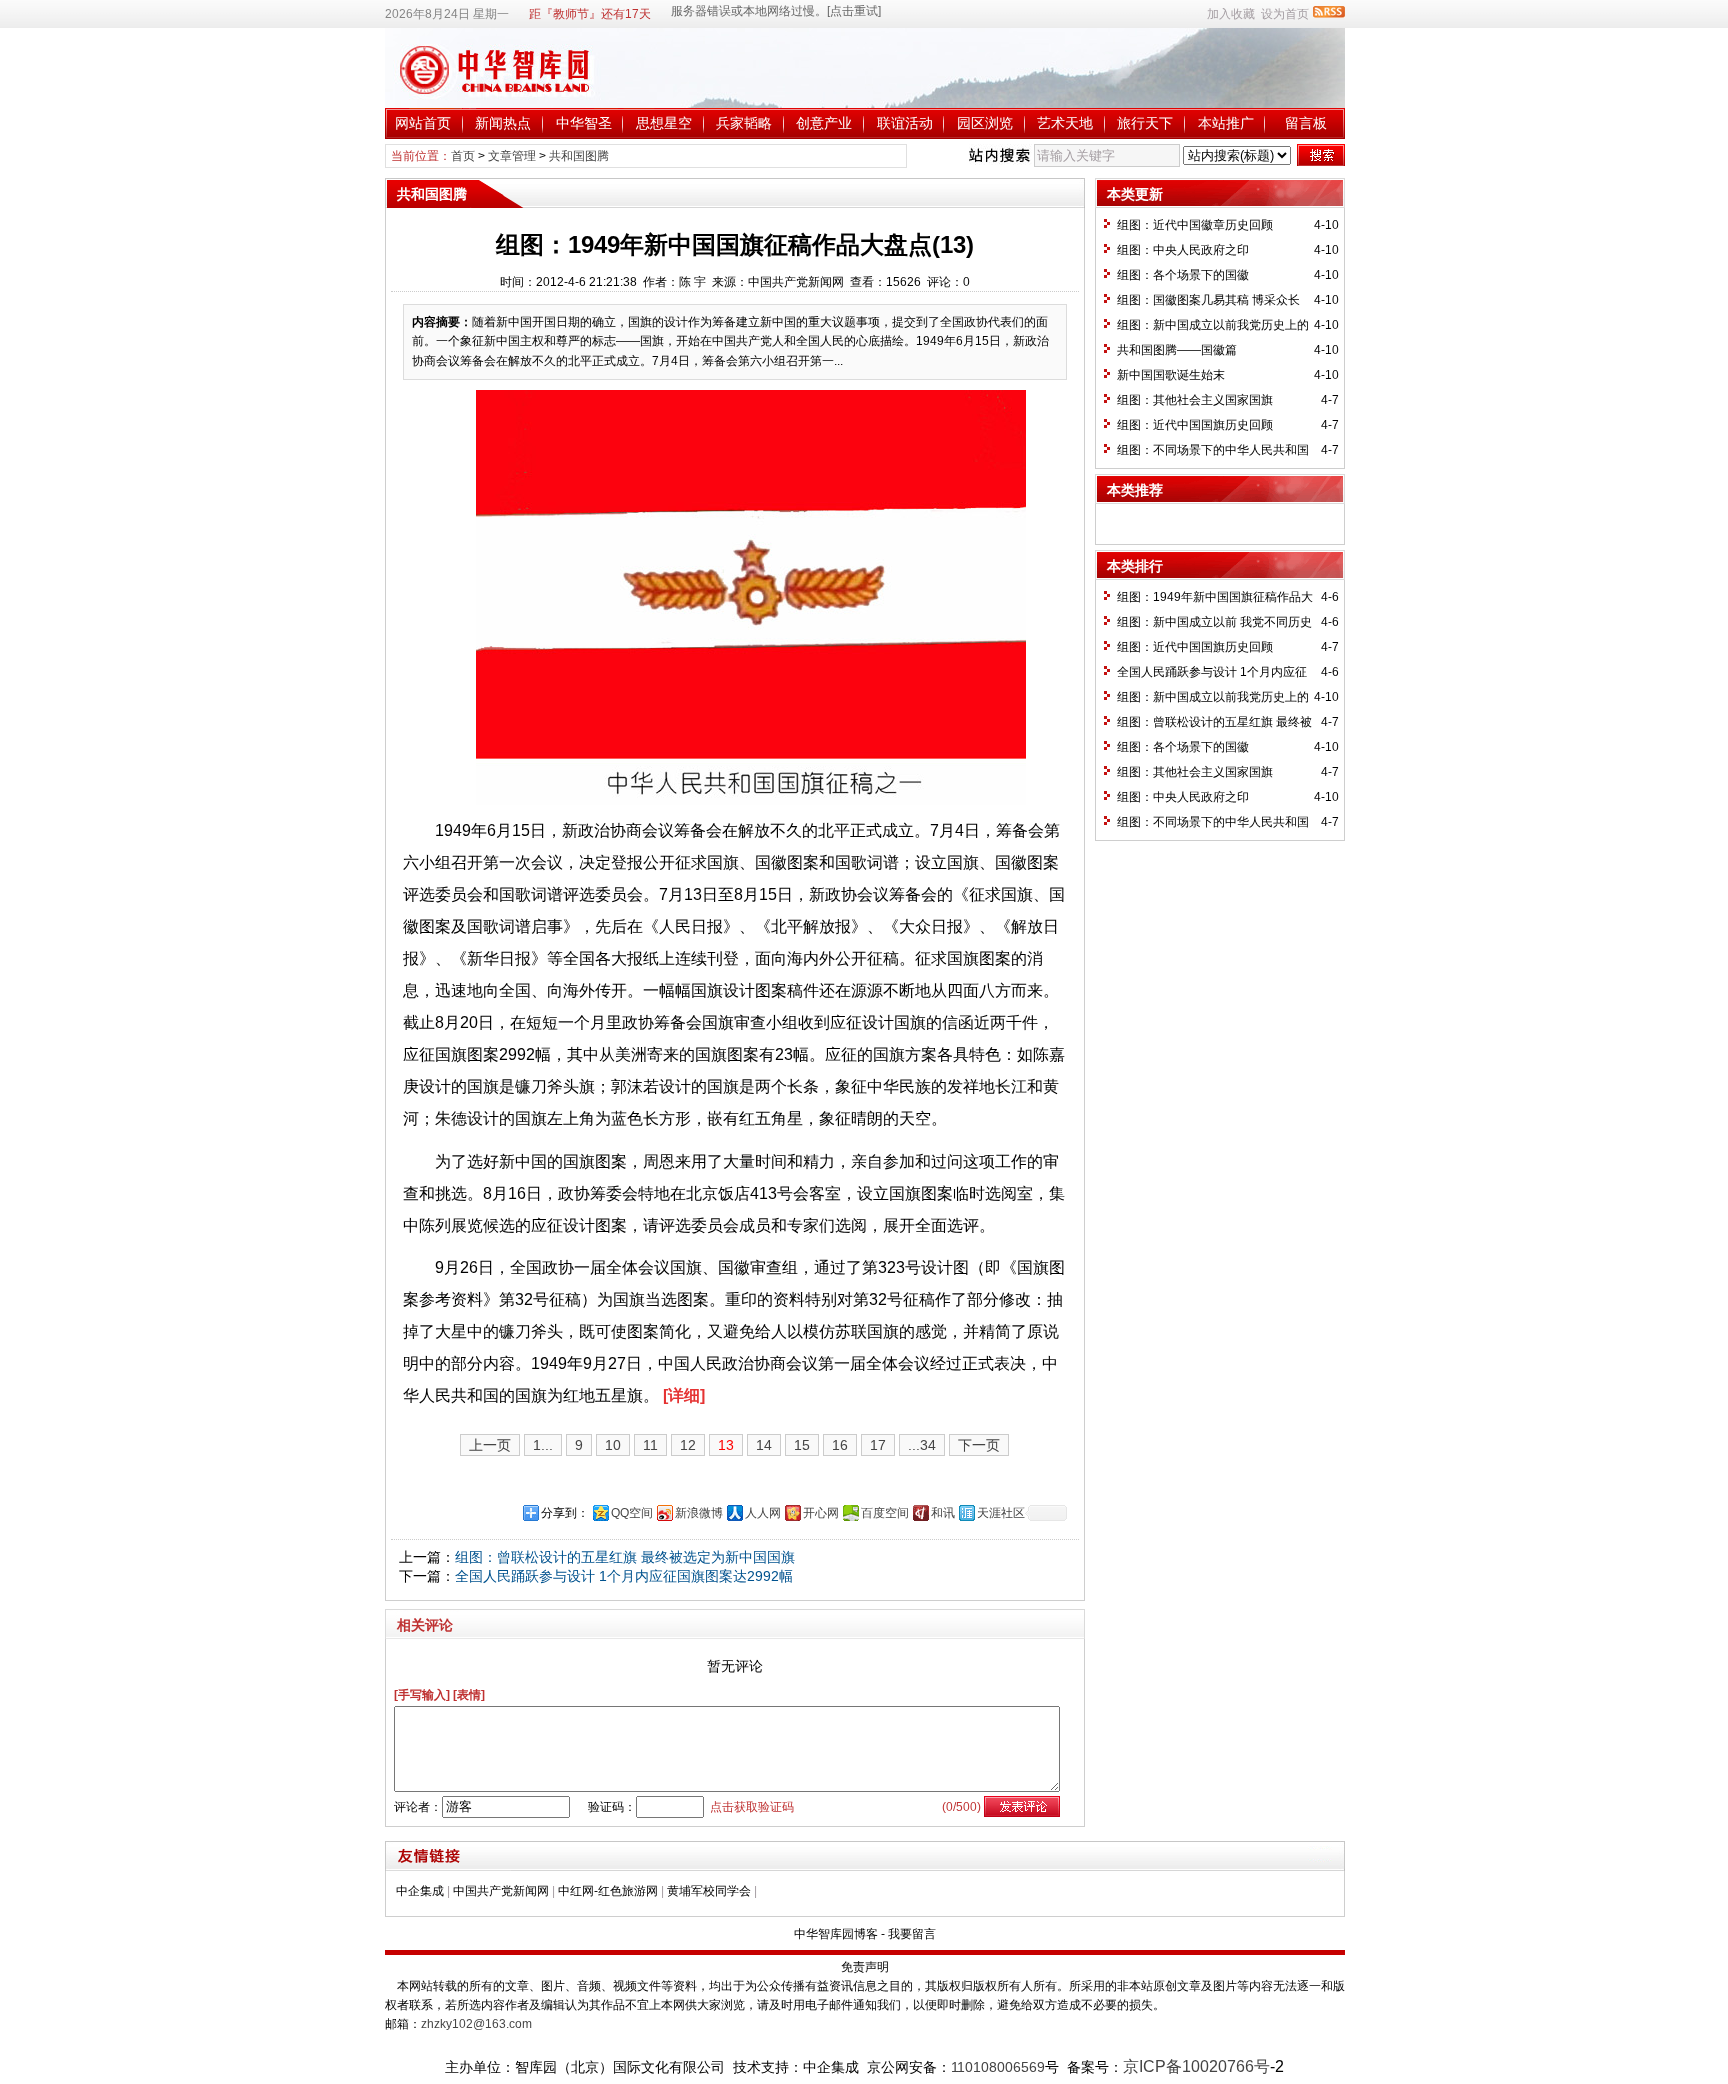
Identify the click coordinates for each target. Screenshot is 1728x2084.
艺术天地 (1065, 123)
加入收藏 (1231, 14)
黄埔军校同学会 (709, 1891)
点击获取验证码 (752, 1807)
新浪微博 (699, 1513)
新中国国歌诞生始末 (1171, 375)
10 (613, 1445)
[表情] (469, 1695)
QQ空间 (632, 1513)
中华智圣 (584, 123)
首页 (463, 156)
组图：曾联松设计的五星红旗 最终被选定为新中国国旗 (625, 1557)
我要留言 (912, 1934)
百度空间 (885, 1513)
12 (688, 1445)
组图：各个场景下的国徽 (1183, 275)
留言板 (1306, 123)
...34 (922, 1445)
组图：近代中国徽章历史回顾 (1195, 225)
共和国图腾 (579, 156)
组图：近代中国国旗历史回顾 (1195, 425)
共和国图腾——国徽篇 (1177, 350)
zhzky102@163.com (476, 2024)
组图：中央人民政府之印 (1183, 250)
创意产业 (824, 123)
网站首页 (423, 123)
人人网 (763, 1513)
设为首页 (1285, 14)
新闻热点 (503, 123)
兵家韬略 (744, 123)
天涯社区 (1001, 1513)
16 (840, 1445)
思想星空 (664, 123)
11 (650, 1445)
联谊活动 (905, 123)
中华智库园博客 (836, 1934)
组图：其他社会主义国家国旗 (1195, 400)
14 (764, 1445)
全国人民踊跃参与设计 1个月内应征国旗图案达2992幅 (624, 1576)
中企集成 (420, 1891)
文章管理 (512, 156)
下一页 (979, 1445)
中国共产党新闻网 (501, 1891)
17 (878, 1445)
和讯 (943, 1513)
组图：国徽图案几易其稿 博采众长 (1208, 300)
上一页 (490, 1445)
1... (543, 1445)
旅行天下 (1145, 123)
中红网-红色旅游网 (608, 1891)
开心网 (821, 1513)
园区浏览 (985, 123)
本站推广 (1226, 123)
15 (802, 1445)
